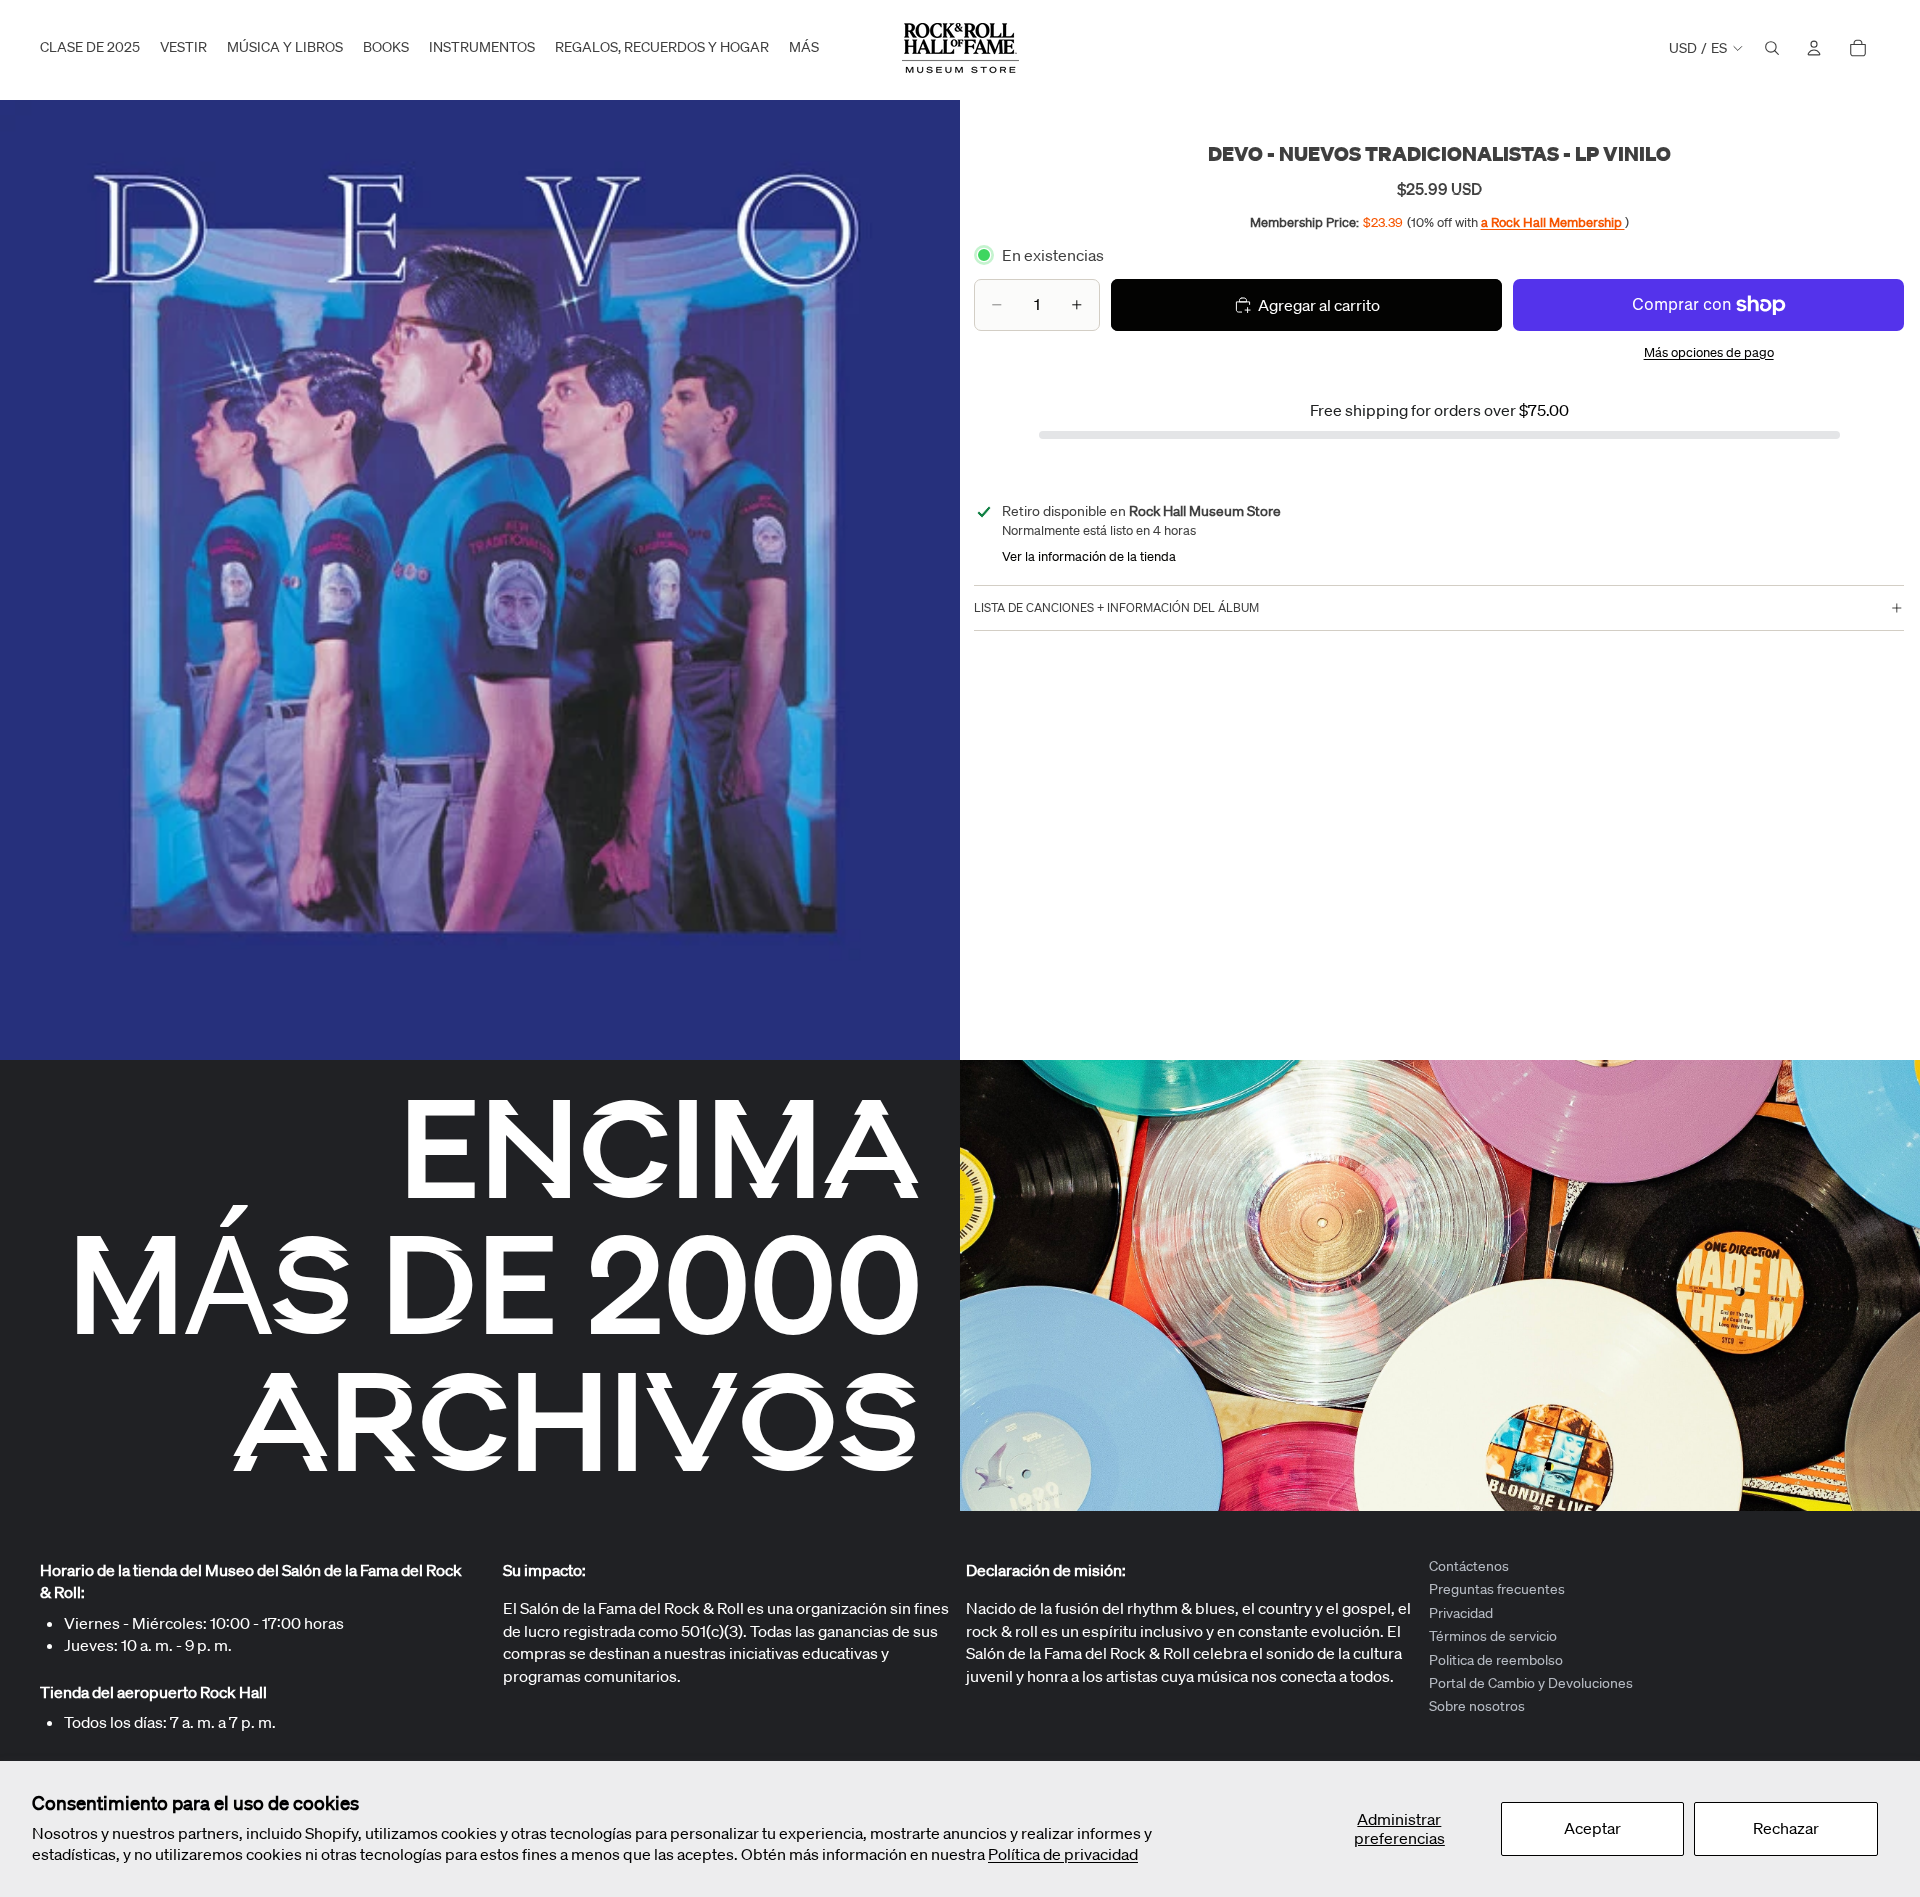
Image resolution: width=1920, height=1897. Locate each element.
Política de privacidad (1063, 1854)
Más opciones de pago (1709, 352)
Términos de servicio (1493, 1636)
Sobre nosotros (1477, 1707)
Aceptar (1592, 1828)
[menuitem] (804, 48)
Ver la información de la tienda (1089, 556)
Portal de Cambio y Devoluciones (1531, 1683)
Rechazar (1786, 1828)
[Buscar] (1772, 48)
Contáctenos (1469, 1566)
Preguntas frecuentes (1497, 1590)
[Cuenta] (1814, 48)
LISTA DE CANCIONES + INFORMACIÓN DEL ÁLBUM (1116, 607)
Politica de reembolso (1496, 1660)
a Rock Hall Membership (1553, 222)
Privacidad (1461, 1613)
